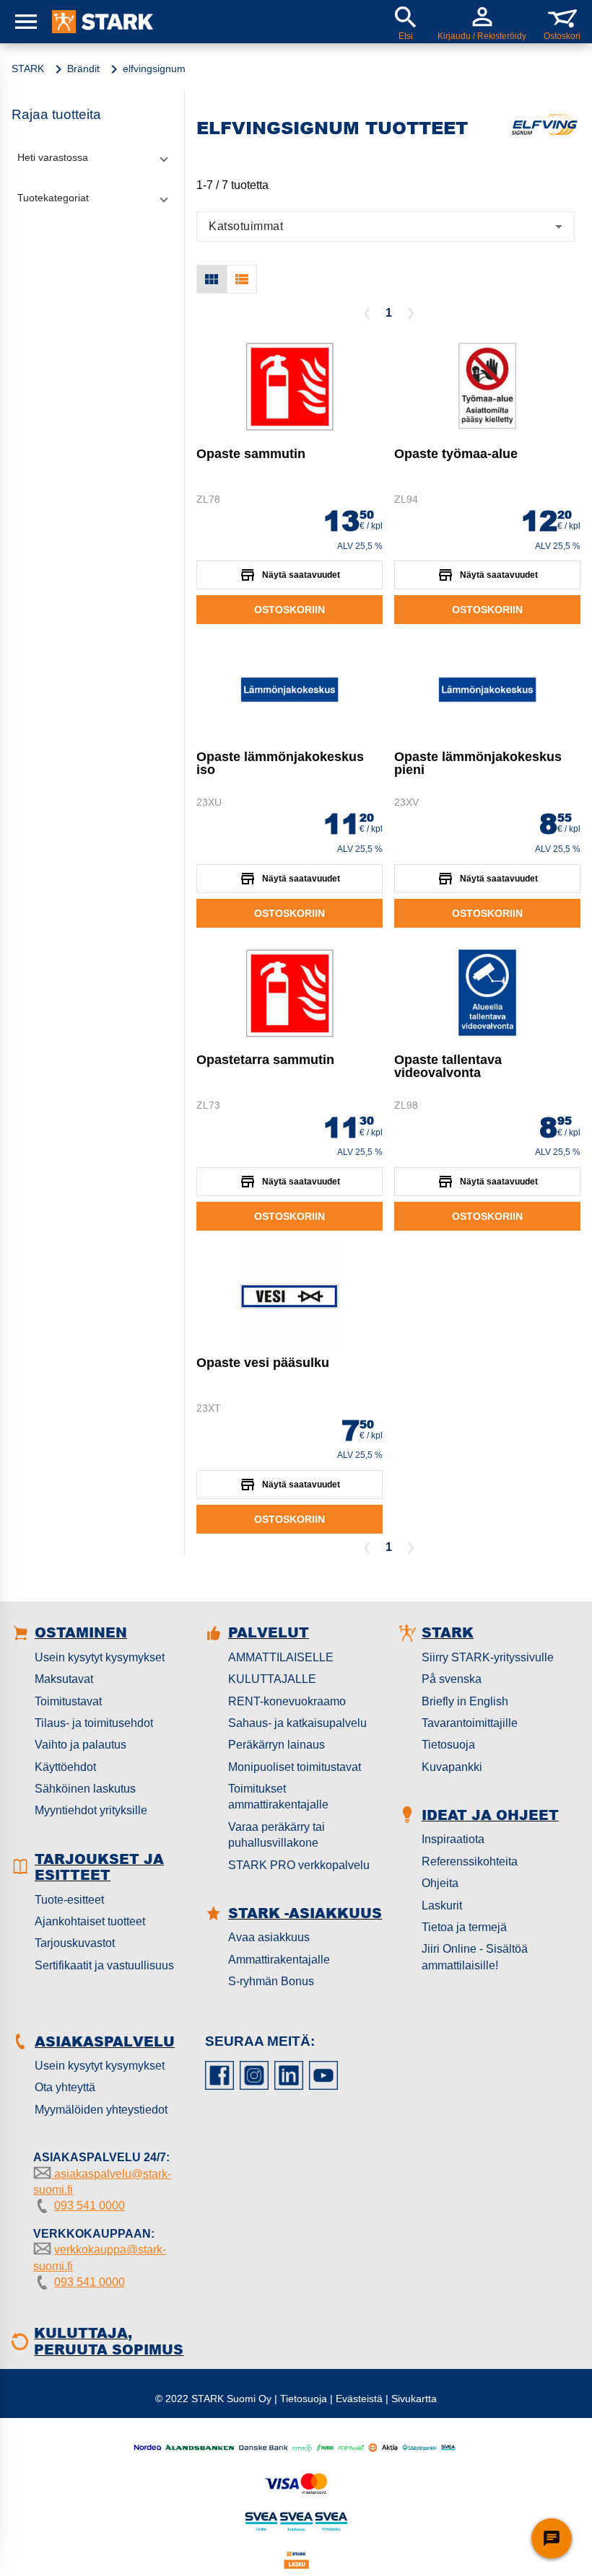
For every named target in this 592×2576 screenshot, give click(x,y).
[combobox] (386, 227)
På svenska (452, 1679)
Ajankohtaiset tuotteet (90, 1921)
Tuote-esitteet (69, 1900)
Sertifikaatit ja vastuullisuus (104, 1965)
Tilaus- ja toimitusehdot (94, 1723)
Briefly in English (465, 1701)
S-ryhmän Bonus (271, 1981)
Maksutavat (64, 1679)
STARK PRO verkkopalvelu (299, 1865)
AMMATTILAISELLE (281, 1657)
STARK (28, 69)
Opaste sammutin (251, 454)
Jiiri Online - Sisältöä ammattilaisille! (475, 1957)
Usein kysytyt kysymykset (100, 1657)
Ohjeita (440, 1883)
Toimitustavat (68, 1701)
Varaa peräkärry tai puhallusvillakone (277, 1835)
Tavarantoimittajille (470, 1723)
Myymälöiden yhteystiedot (101, 2110)
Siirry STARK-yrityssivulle (488, 1657)
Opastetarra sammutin (265, 1060)
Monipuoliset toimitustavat (295, 1767)
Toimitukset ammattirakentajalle (278, 1797)
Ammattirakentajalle (279, 1960)
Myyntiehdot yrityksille (91, 1810)
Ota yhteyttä (65, 2087)
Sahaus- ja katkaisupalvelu (297, 1723)
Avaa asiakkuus (269, 1937)
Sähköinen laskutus (85, 1789)
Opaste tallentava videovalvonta (448, 1066)
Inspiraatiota (453, 1839)
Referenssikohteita (470, 1861)
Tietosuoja (448, 1745)
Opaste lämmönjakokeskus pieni (478, 763)
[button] (92, 157)
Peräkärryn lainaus (277, 1745)
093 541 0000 (90, 2206)
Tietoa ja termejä (464, 1927)
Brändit (83, 69)
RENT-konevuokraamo (287, 1701)
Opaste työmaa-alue (456, 454)
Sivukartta (414, 2399)
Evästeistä (359, 2399)
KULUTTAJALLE (272, 1679)
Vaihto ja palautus (80, 1745)
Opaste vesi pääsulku (263, 1363)
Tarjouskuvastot (75, 1943)
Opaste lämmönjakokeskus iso (280, 763)
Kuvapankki (452, 1767)
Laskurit (442, 1905)
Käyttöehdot (65, 1767)
